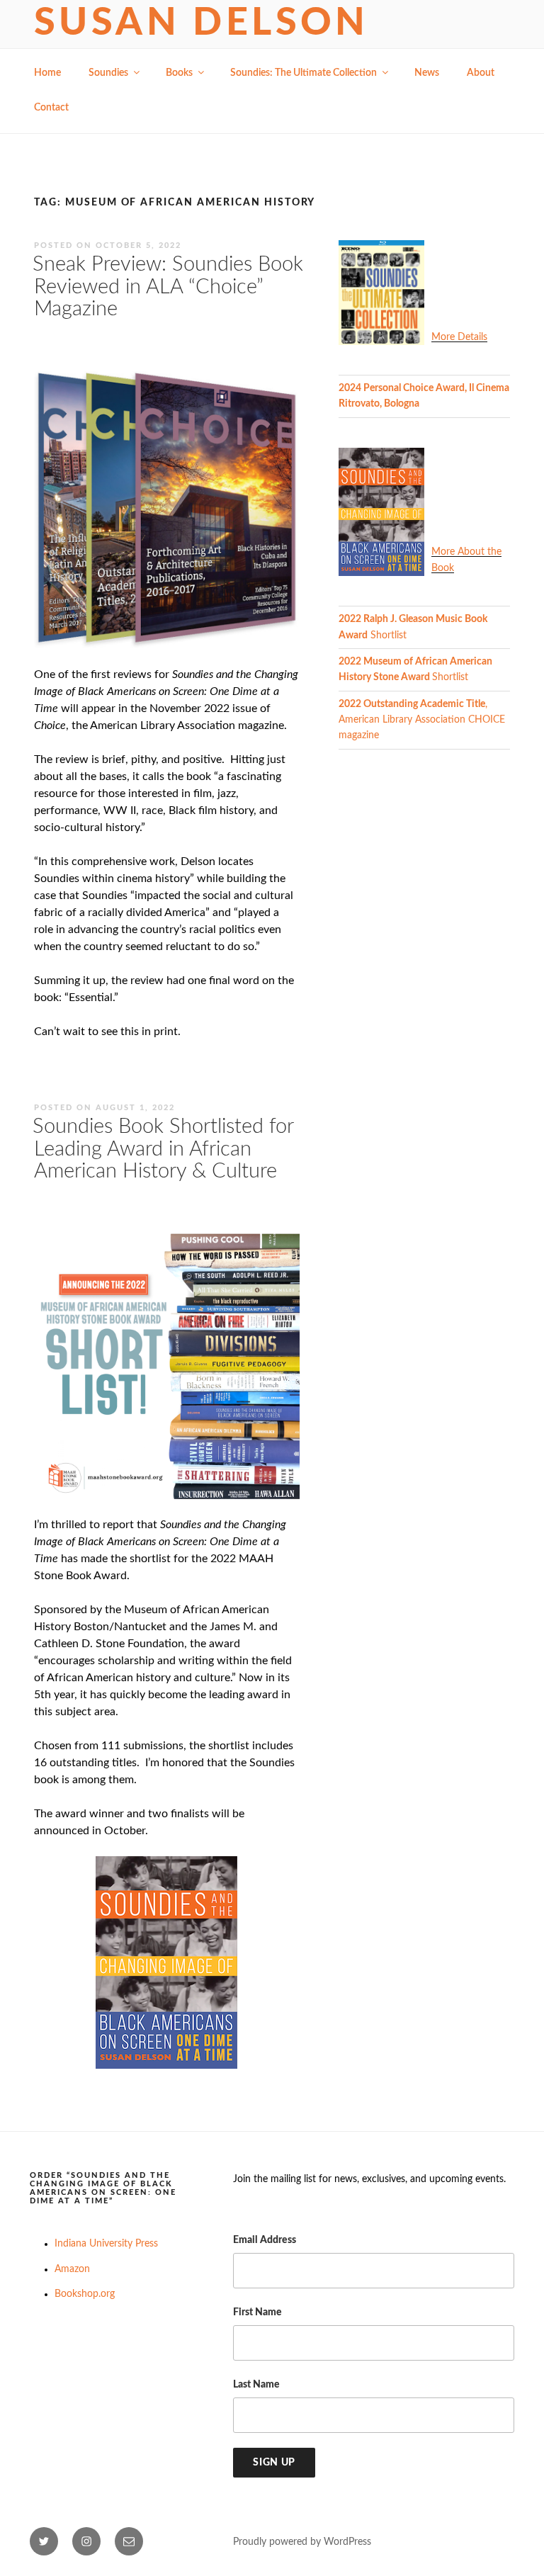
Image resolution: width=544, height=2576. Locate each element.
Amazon (72, 2269)
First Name (257, 2312)
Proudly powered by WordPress (302, 2542)
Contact (51, 108)
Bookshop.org (85, 2294)
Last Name (256, 2385)
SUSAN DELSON (202, 23)
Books (179, 73)
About (481, 73)
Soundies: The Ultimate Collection (304, 73)
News (427, 73)
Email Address (265, 2240)
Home (47, 73)
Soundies (108, 73)
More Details (459, 337)
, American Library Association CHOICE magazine (422, 720)
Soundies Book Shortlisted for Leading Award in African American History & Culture (163, 1149)
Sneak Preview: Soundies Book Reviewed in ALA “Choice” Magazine (168, 287)
